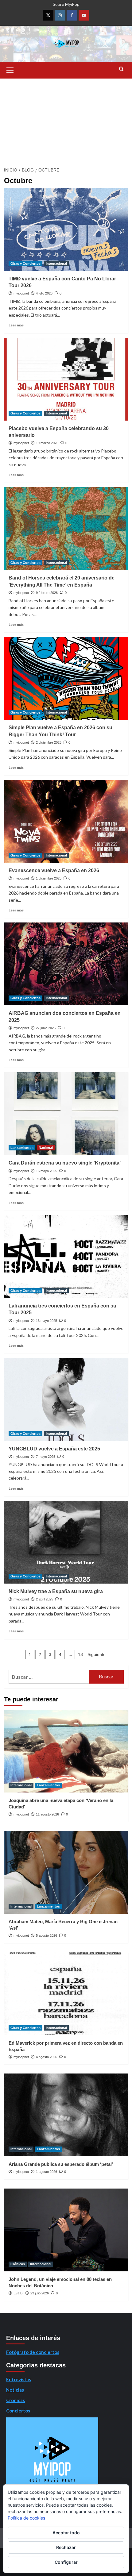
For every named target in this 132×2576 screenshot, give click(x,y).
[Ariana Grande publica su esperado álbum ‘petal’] (66, 2115)
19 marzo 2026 (47, 443)
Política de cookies (26, 2518)
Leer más (16, 325)
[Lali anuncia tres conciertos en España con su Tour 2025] (66, 1257)
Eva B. (18, 2293)
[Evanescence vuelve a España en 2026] (66, 821)
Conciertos (18, 2411)
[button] (10, 69)
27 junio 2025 (46, 1028)
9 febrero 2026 (47, 593)
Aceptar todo (66, 2533)
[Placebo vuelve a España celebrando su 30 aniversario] (66, 379)
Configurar (66, 2562)
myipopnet (21, 293)
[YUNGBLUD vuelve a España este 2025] (66, 1400)
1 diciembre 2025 (49, 878)
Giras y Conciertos (25, 264)
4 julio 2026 (44, 293)
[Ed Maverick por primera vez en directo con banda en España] (66, 1994)
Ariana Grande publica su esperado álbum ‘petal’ (61, 2164)
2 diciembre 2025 (49, 742)
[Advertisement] (66, 121)
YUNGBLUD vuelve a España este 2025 (54, 1449)
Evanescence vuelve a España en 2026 (54, 870)
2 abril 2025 (45, 1599)
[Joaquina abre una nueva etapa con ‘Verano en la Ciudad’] (66, 1751)
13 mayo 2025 (47, 1321)
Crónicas (18, 2264)
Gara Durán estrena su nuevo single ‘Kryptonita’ (65, 1163)
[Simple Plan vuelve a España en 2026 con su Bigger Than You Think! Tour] (66, 678)
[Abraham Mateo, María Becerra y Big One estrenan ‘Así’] (66, 1872)
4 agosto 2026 (47, 2057)
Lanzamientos (22, 1148)
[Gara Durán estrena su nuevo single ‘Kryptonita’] (66, 1114)
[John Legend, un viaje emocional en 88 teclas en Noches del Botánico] (66, 2230)
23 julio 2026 (40, 2293)
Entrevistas (19, 2379)
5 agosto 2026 (47, 1935)
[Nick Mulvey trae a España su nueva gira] (66, 1542)
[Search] (121, 69)
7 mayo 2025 (46, 1457)
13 (80, 1654)
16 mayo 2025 (47, 1171)
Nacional (46, 1148)
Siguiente (97, 1654)
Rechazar (66, 2547)
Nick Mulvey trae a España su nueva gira (56, 1591)
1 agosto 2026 (47, 2172)
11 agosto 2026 (47, 1814)
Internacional (56, 264)
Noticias (15, 2390)
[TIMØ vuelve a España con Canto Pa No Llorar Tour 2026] (66, 229)
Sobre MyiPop (66, 4)
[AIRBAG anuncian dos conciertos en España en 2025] (66, 964)
